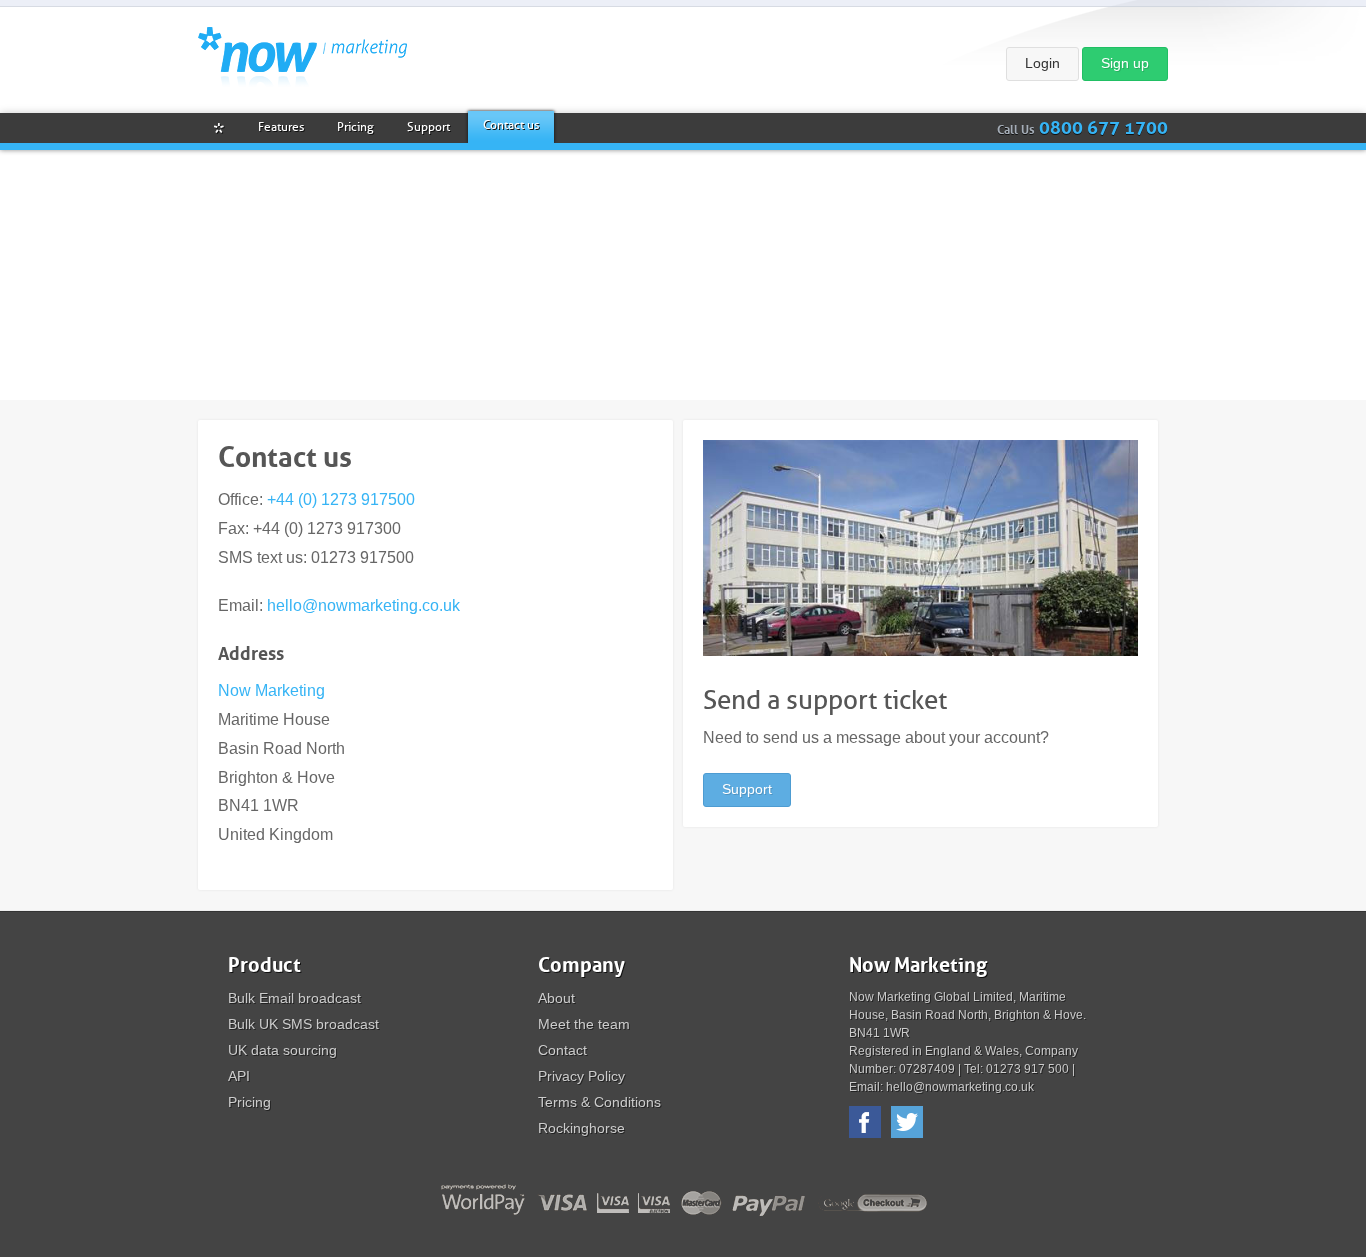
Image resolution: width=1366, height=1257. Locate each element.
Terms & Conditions (599, 1102)
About (556, 998)
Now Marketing (302, 57)
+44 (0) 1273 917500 (341, 499)
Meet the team (584, 1024)
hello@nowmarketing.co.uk (363, 605)
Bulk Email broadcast (294, 998)
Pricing (249, 1102)
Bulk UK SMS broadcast (303, 1024)
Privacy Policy (581, 1076)
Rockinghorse (581, 1128)
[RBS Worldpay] (481, 1200)
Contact (562, 1050)
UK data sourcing (282, 1050)
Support (747, 789)
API (239, 1076)
